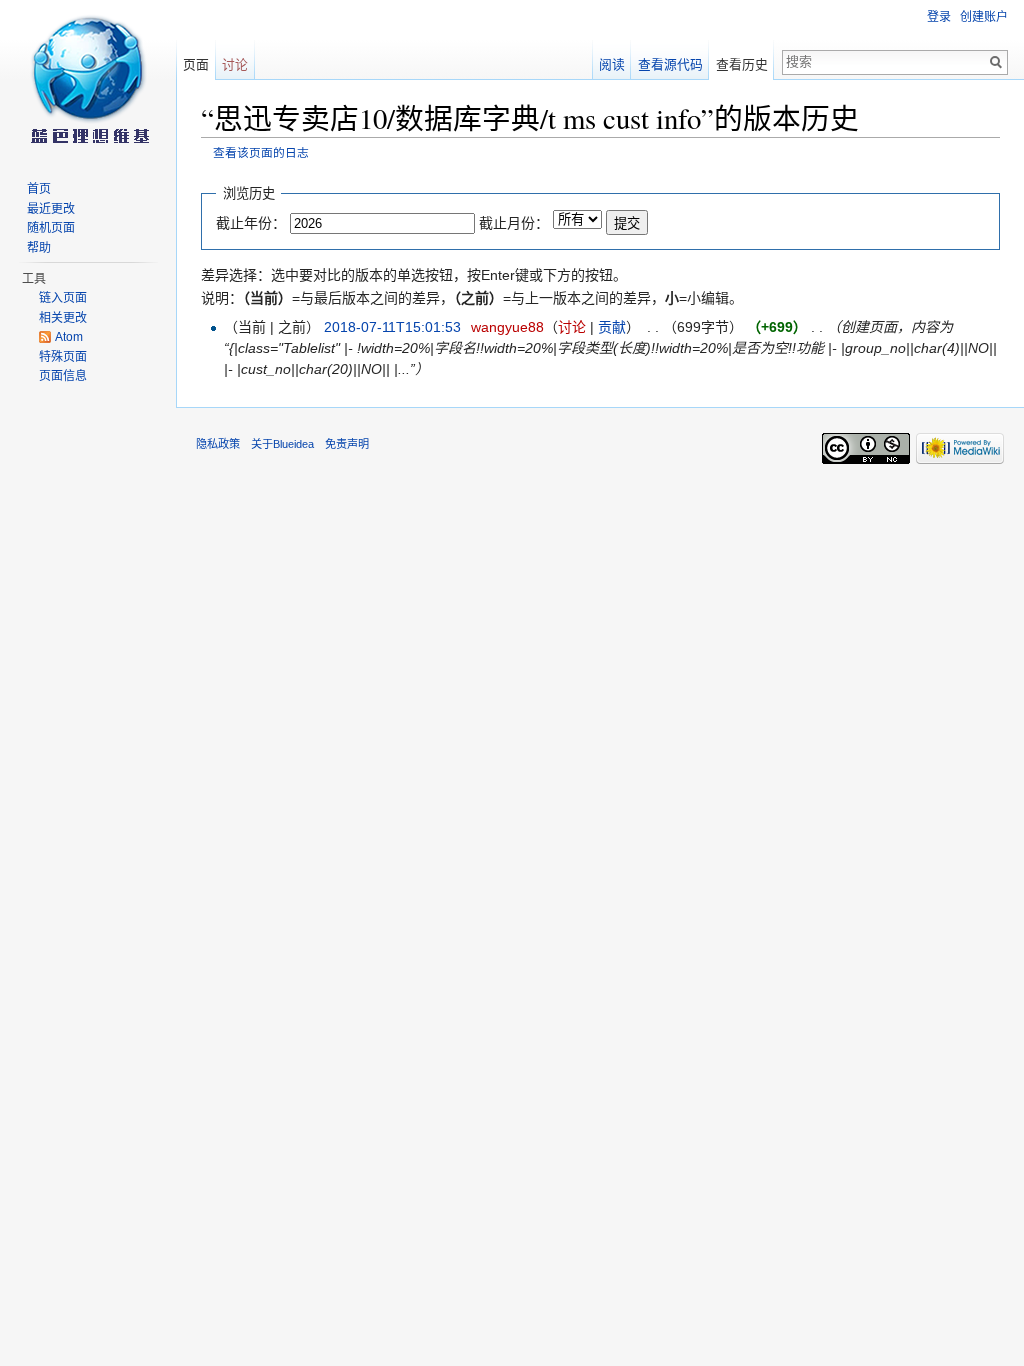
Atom (69, 337)
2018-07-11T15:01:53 (392, 327)
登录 (939, 17)
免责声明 (347, 444)
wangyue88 (507, 327)
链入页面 (63, 298)
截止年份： (251, 223)
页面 (196, 64)
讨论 (572, 327)
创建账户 (984, 17)
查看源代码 (670, 64)
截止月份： (514, 223)
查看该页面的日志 (261, 152)
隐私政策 (218, 444)
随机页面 (51, 228)
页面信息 (63, 376)
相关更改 (63, 318)
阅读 (612, 64)
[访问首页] (88, 80)
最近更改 (51, 209)
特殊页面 (63, 357)
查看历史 (742, 64)
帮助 (39, 248)
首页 (39, 189)
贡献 (612, 327)
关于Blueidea (282, 444)
